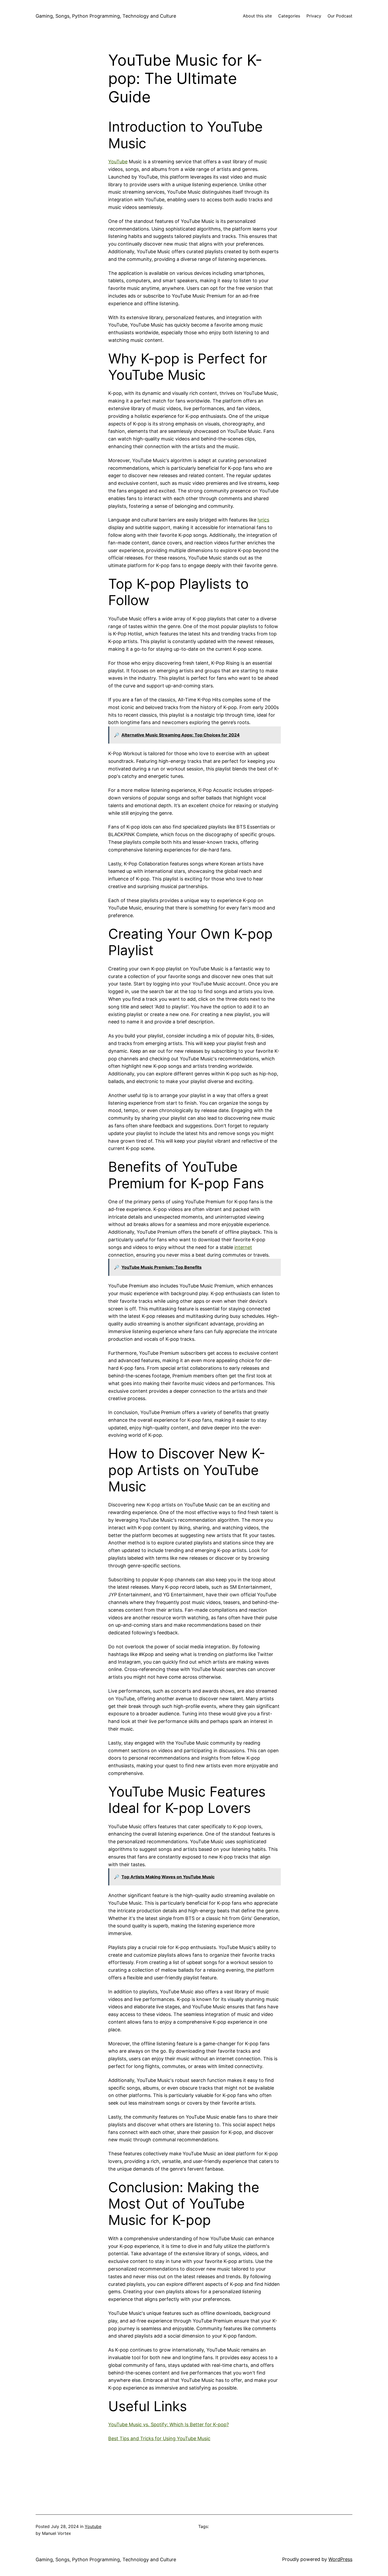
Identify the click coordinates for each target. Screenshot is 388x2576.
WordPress (340, 2559)
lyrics (263, 520)
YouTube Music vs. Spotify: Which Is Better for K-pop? (169, 2424)
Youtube (93, 2526)
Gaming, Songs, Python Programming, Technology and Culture (106, 16)
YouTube (118, 162)
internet (243, 1247)
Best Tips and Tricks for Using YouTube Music (159, 2438)
